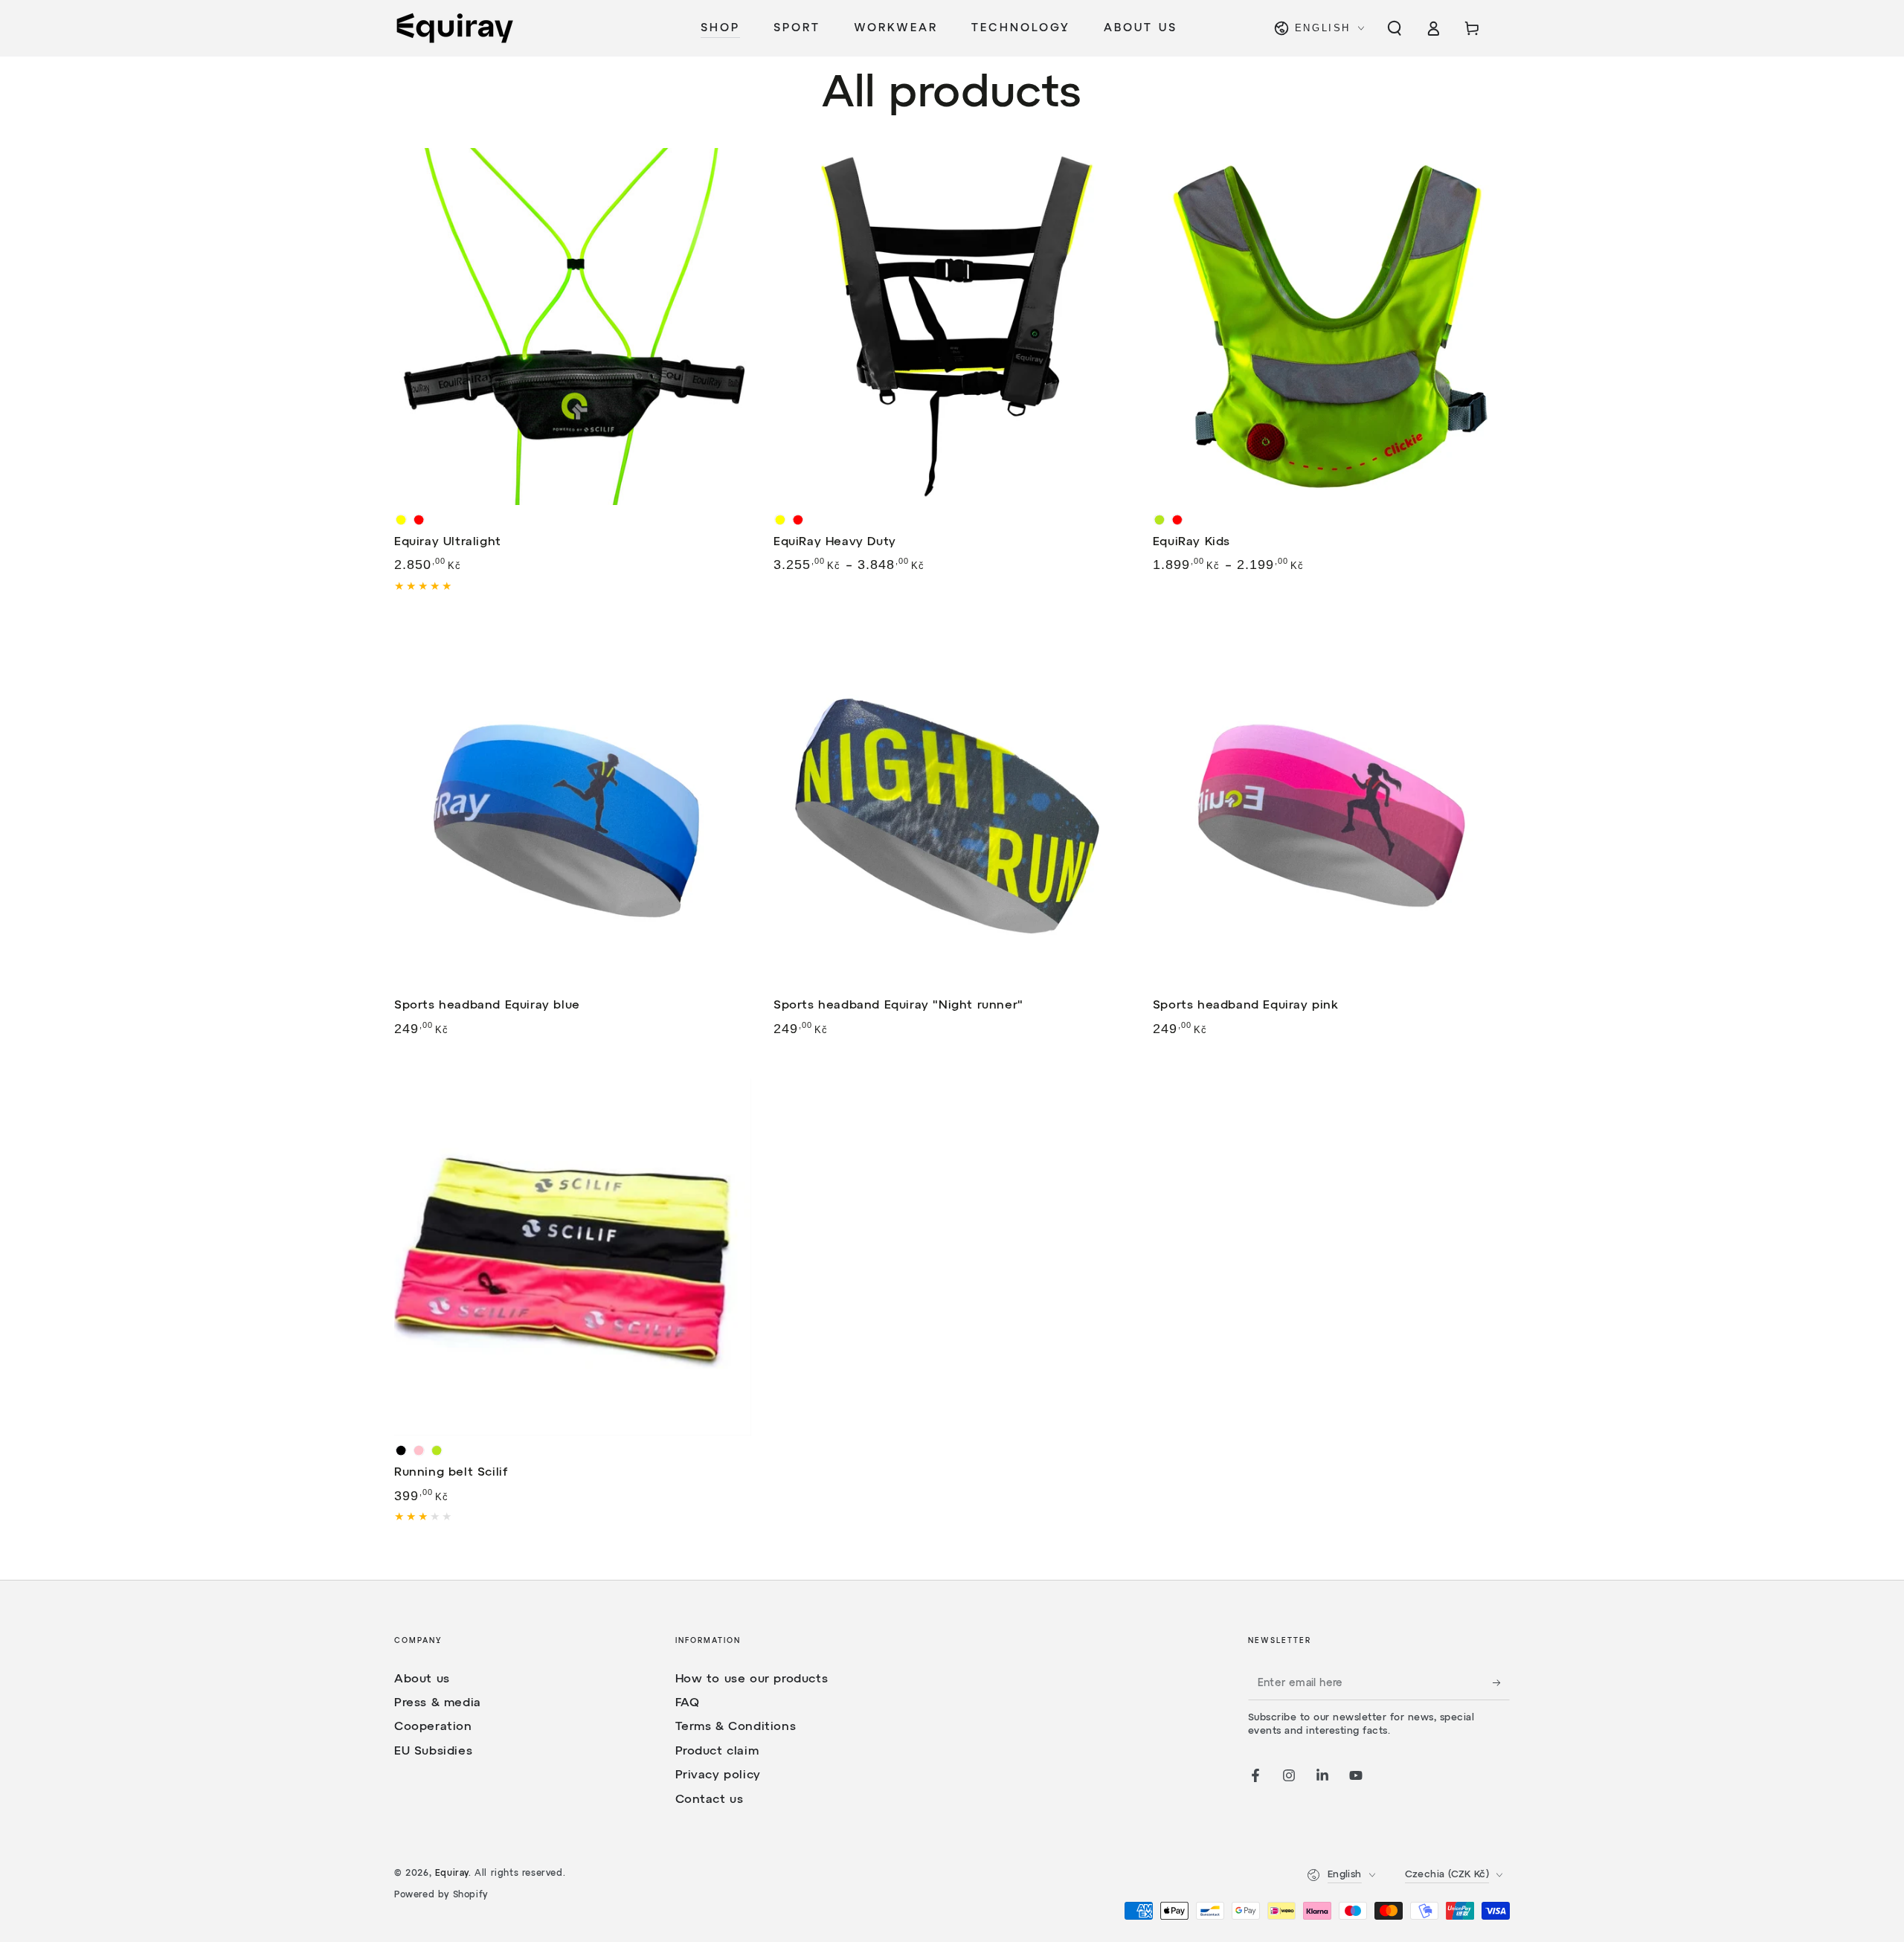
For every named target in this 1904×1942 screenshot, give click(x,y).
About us (422, 1679)
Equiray (452, 1874)
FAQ (688, 1703)
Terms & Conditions (736, 1727)
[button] (1395, 28)
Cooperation (433, 1727)
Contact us (710, 1800)
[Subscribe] (1501, 1683)
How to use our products (752, 1679)
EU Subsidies (433, 1752)
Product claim (717, 1752)
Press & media (438, 1703)
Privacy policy (718, 1775)
